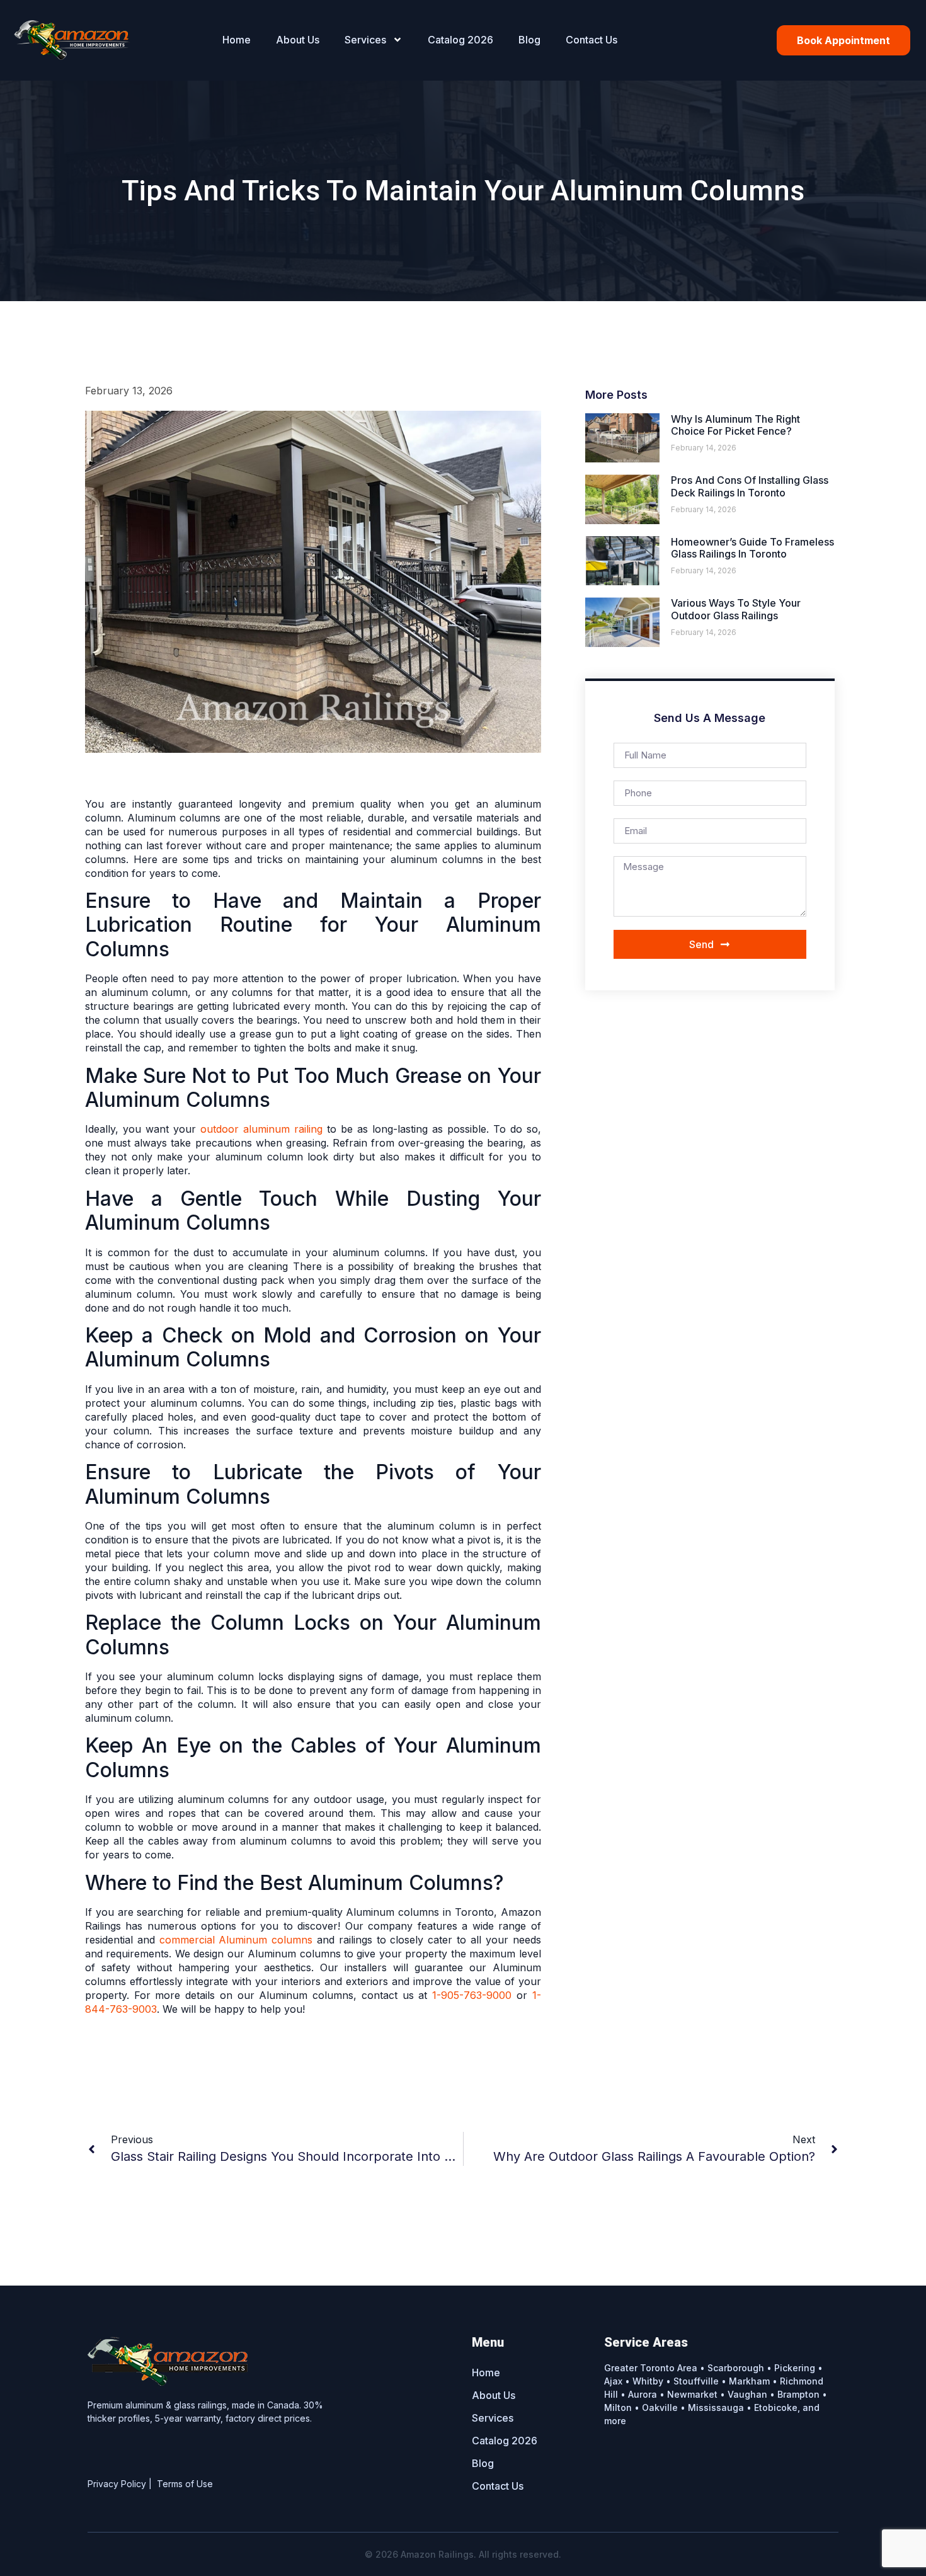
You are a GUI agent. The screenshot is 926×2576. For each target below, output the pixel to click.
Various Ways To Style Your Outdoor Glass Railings (736, 609)
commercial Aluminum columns (236, 1940)
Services (365, 40)
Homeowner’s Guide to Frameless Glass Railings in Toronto (752, 548)
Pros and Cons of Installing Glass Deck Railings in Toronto (750, 486)
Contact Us (592, 40)
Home (237, 40)
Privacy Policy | (122, 2484)
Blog (529, 40)
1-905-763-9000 (472, 1995)
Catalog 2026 (460, 40)
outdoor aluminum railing (261, 1129)
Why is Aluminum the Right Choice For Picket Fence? (735, 425)
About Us (298, 40)
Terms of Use (185, 2484)
